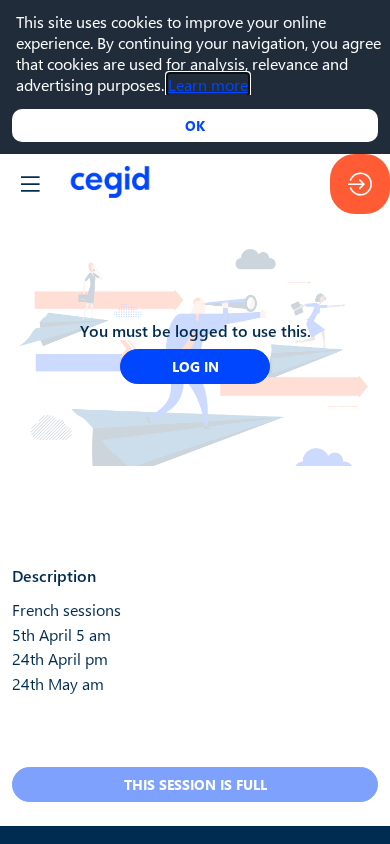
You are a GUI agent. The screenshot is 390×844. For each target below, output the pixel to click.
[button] (30, 184)
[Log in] (360, 184)
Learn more (208, 84)
